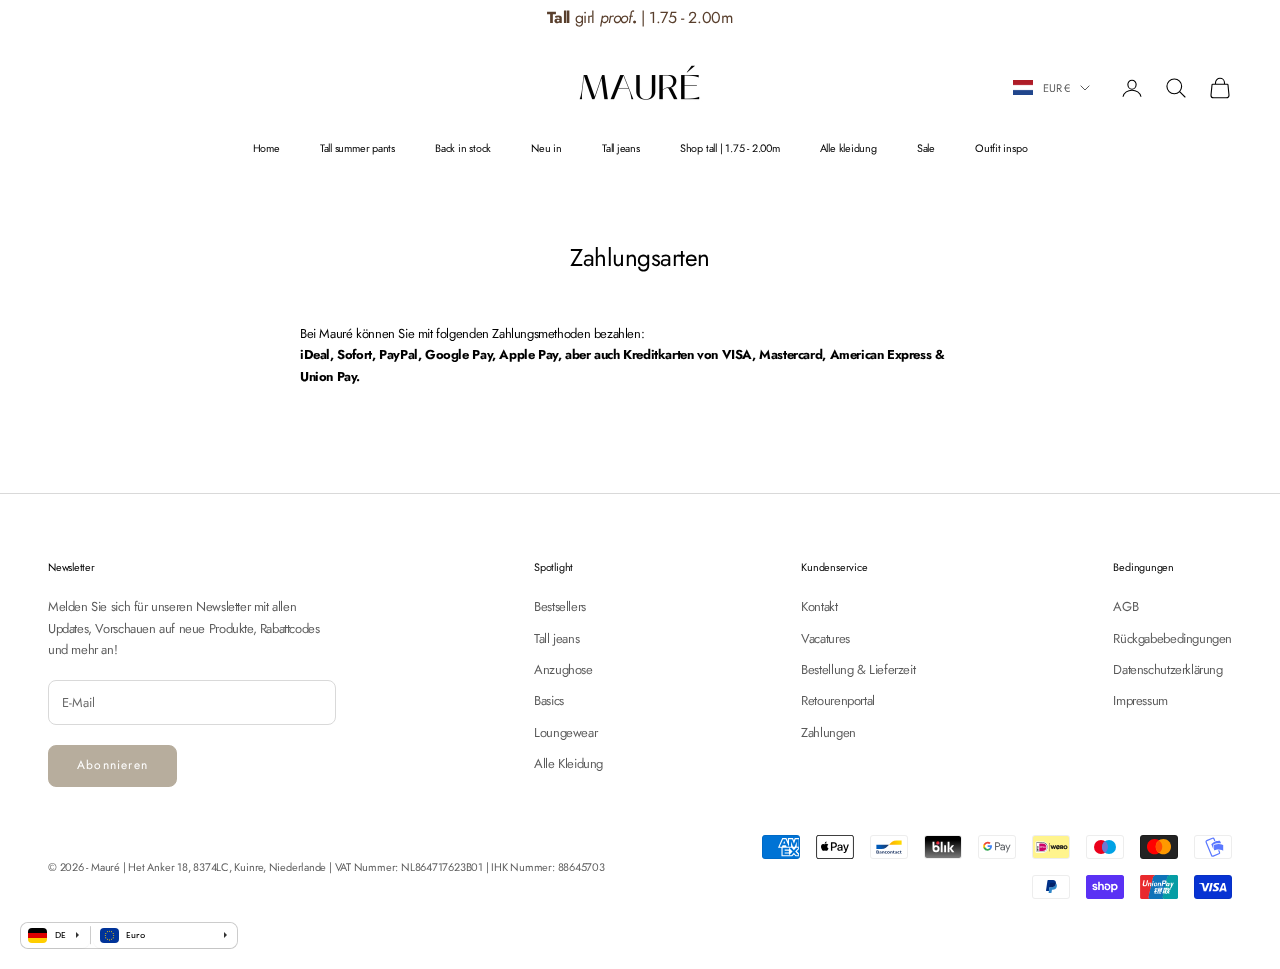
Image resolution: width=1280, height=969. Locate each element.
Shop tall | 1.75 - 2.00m (730, 148)
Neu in (546, 148)
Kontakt (819, 606)
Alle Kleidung (568, 763)
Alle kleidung (848, 148)
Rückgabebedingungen (1172, 638)
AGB (1125, 606)
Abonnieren (112, 765)
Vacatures (825, 638)
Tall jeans (621, 148)
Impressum (1140, 700)
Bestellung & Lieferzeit (858, 669)
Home (266, 148)
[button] (1223, 18)
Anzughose (563, 669)
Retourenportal (838, 700)
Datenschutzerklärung (1167, 669)
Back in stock (463, 148)
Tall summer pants (357, 148)
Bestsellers (560, 606)
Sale (926, 148)
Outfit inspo (1001, 148)
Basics (549, 700)
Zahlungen (828, 732)
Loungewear (565, 732)
